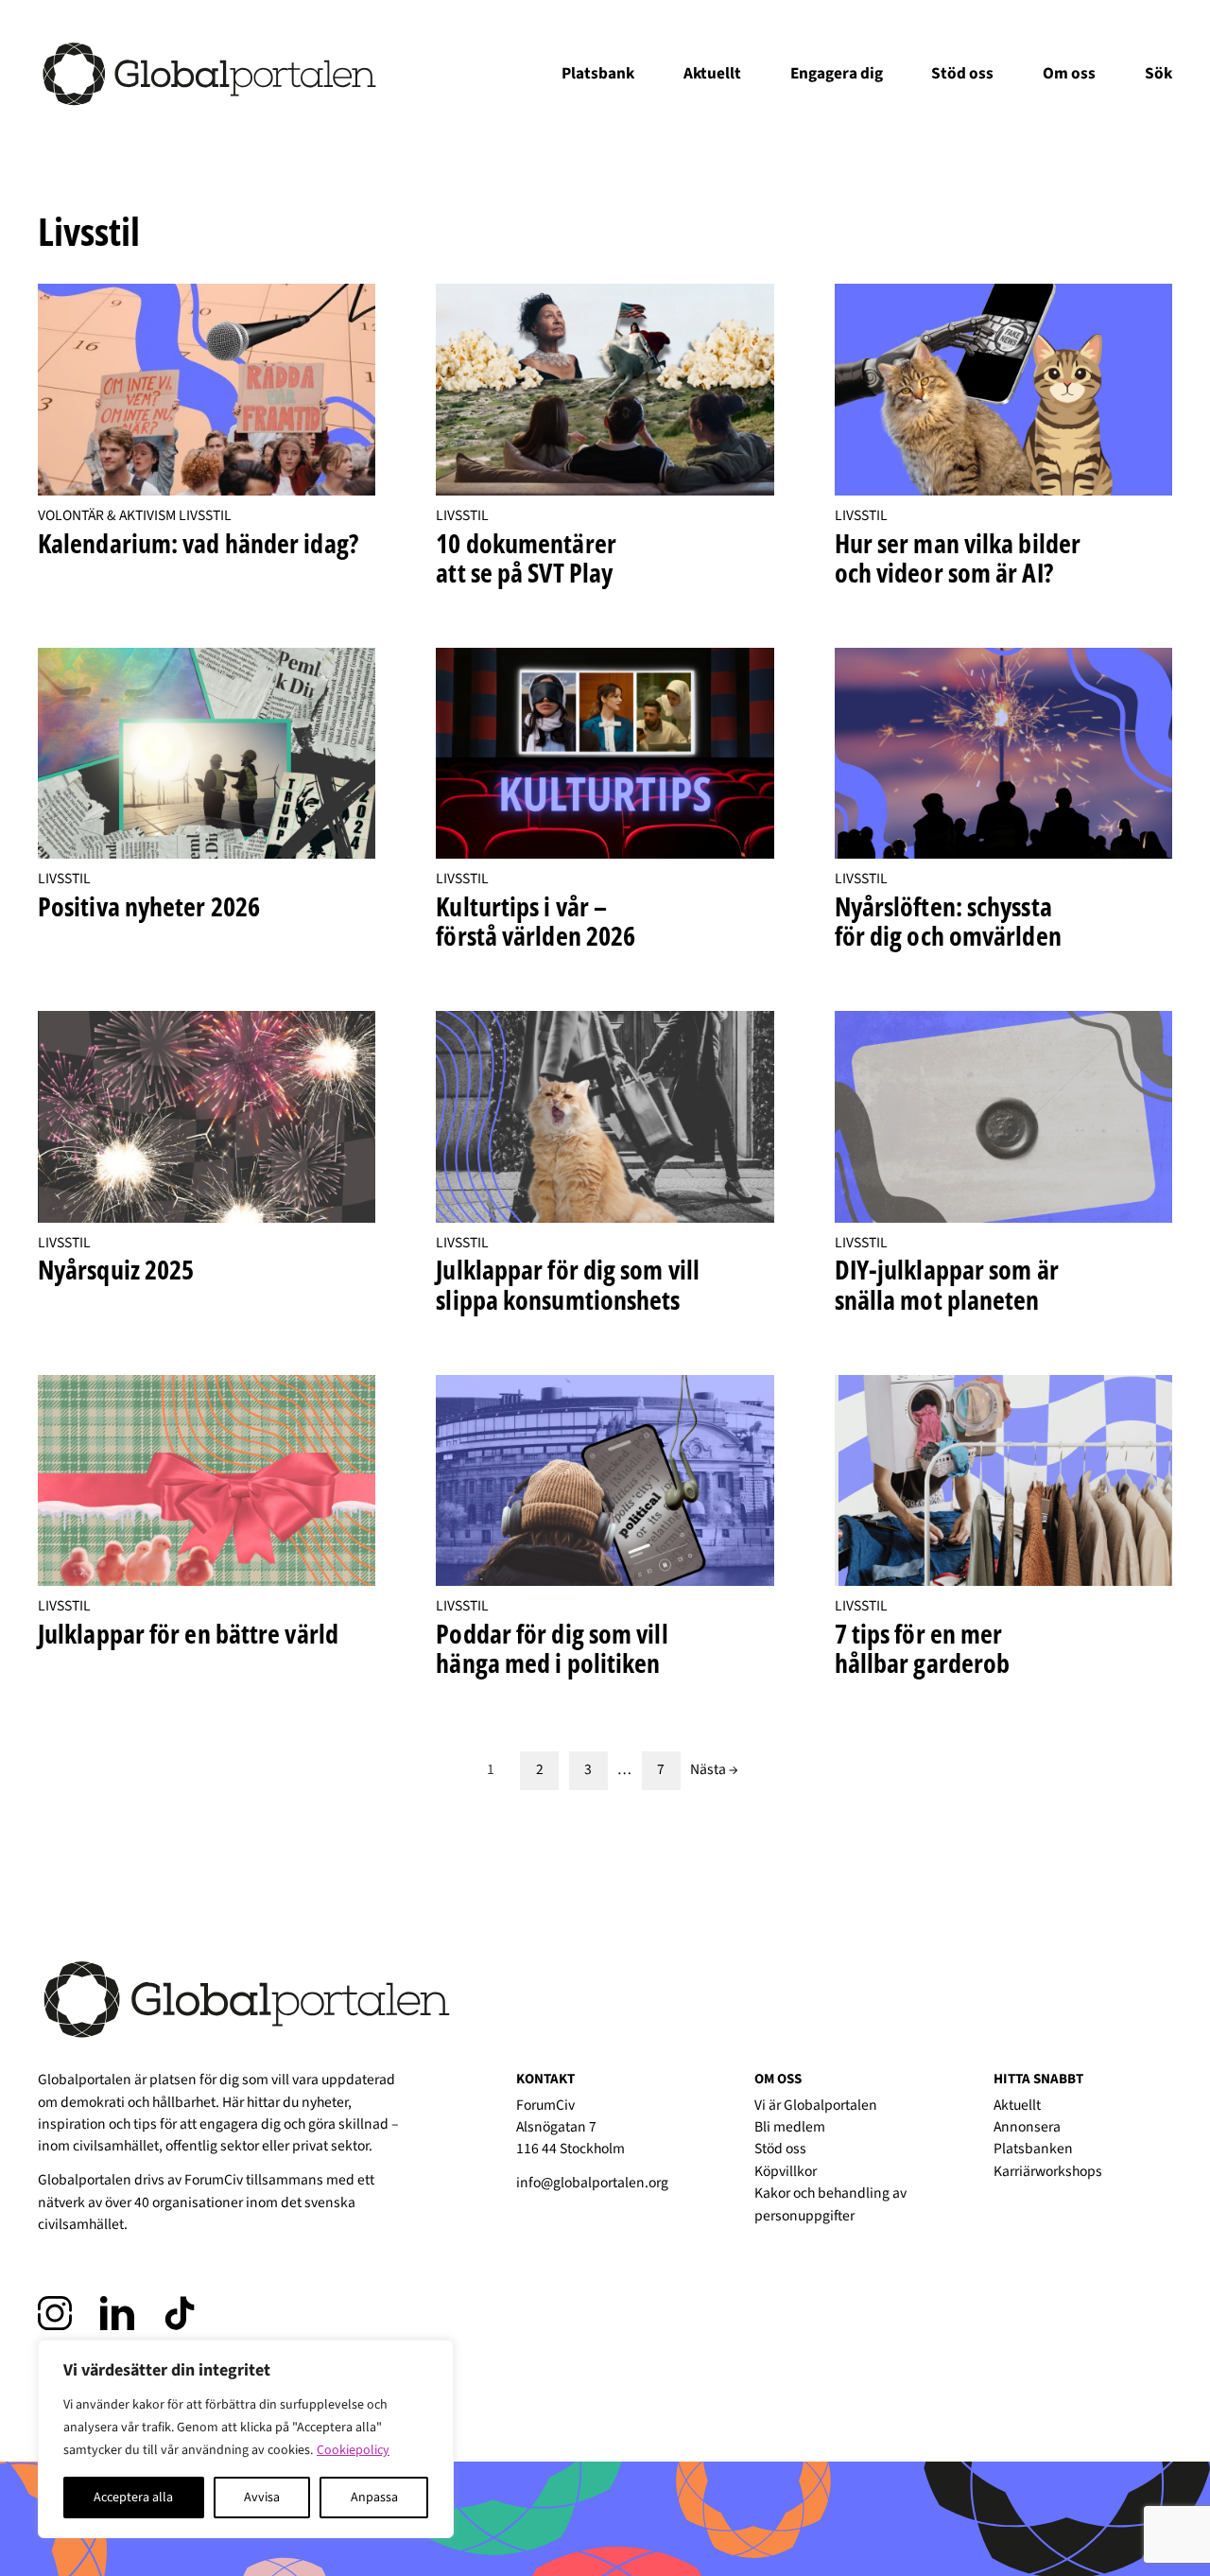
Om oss (1069, 73)
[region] (246, 2439)
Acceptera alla (133, 2498)
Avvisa (262, 2498)
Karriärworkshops (1048, 2171)
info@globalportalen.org (592, 2183)
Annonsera (1027, 2127)
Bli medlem (790, 2127)
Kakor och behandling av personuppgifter (830, 2204)
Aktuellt (712, 73)
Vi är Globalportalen (816, 2105)
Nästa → (714, 1770)
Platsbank (598, 73)
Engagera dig (837, 73)
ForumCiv (214, 2180)
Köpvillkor (786, 2171)
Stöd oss (962, 73)
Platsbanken (1033, 2149)
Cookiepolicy (353, 2450)
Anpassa (374, 2498)
